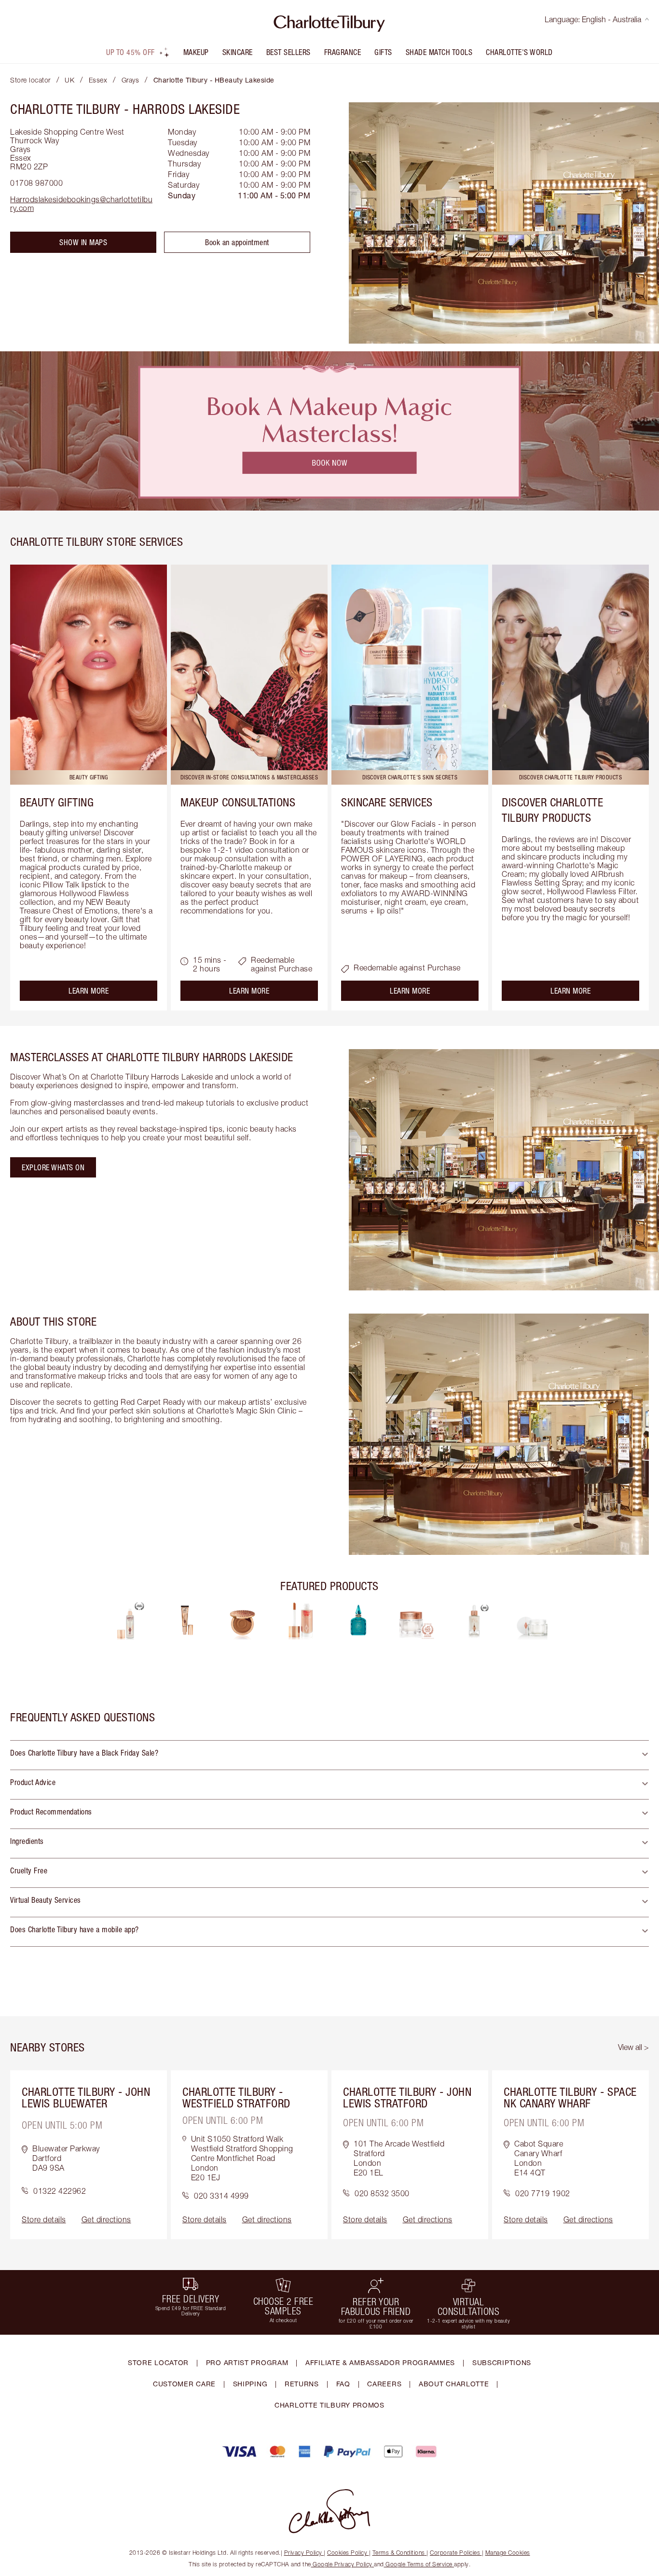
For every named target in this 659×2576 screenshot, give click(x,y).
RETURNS (302, 2384)
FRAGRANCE (343, 52)
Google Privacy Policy (343, 2564)
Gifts (383, 52)
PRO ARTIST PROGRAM (247, 2362)
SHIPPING (250, 2384)
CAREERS (384, 2384)
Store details (44, 2219)
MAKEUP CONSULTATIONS (238, 802)
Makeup (196, 52)
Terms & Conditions (399, 2553)
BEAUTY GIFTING (57, 802)
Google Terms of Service (419, 2564)
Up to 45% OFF (130, 52)
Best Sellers (288, 52)
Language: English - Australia (593, 19)
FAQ (343, 2384)
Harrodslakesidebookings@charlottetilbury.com (81, 204)
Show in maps (83, 242)
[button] (329, 1755)
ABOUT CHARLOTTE (454, 2384)
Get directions (106, 2219)
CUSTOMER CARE (184, 2384)
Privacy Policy (303, 2553)
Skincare (238, 52)
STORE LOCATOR (158, 2362)
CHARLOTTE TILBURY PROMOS (329, 2405)
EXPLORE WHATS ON (53, 1167)
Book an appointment (237, 242)
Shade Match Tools (439, 52)
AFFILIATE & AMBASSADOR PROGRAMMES (380, 2362)
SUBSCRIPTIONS (502, 2362)
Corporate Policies (455, 2553)
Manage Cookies (508, 2553)
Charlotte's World (519, 52)
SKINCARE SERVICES (387, 802)
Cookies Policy (347, 2553)
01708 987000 (36, 183)
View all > (633, 2047)
